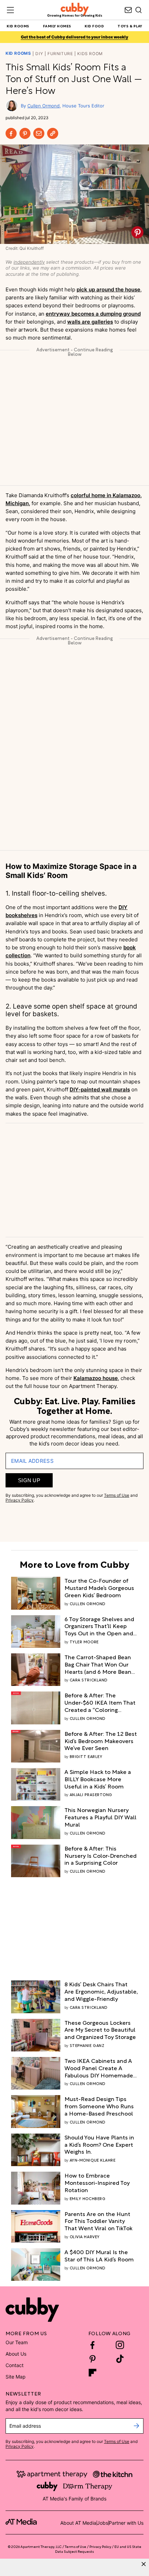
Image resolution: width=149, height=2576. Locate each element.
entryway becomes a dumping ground (93, 314)
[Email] (39, 133)
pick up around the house (108, 289)
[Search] (139, 10)
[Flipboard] (93, 2373)
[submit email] (136, 2426)
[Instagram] (120, 2345)
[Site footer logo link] (32, 2310)
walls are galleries (90, 322)
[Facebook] (11, 133)
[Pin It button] (137, 232)
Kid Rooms (18, 53)
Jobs (103, 2523)
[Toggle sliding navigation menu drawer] (10, 10)
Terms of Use (117, 1495)
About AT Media (78, 2523)
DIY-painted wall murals (100, 1089)
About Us (16, 2354)
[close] (144, 2564)
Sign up (29, 1480)
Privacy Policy (20, 1500)
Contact (15, 2365)
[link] (101, 1588)
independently (29, 262)
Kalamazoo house (96, 1378)
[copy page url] (53, 133)
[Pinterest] (25, 133)
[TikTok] (120, 2359)
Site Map (16, 2377)
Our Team (17, 2342)
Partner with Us (126, 2523)
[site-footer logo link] (21, 2523)
